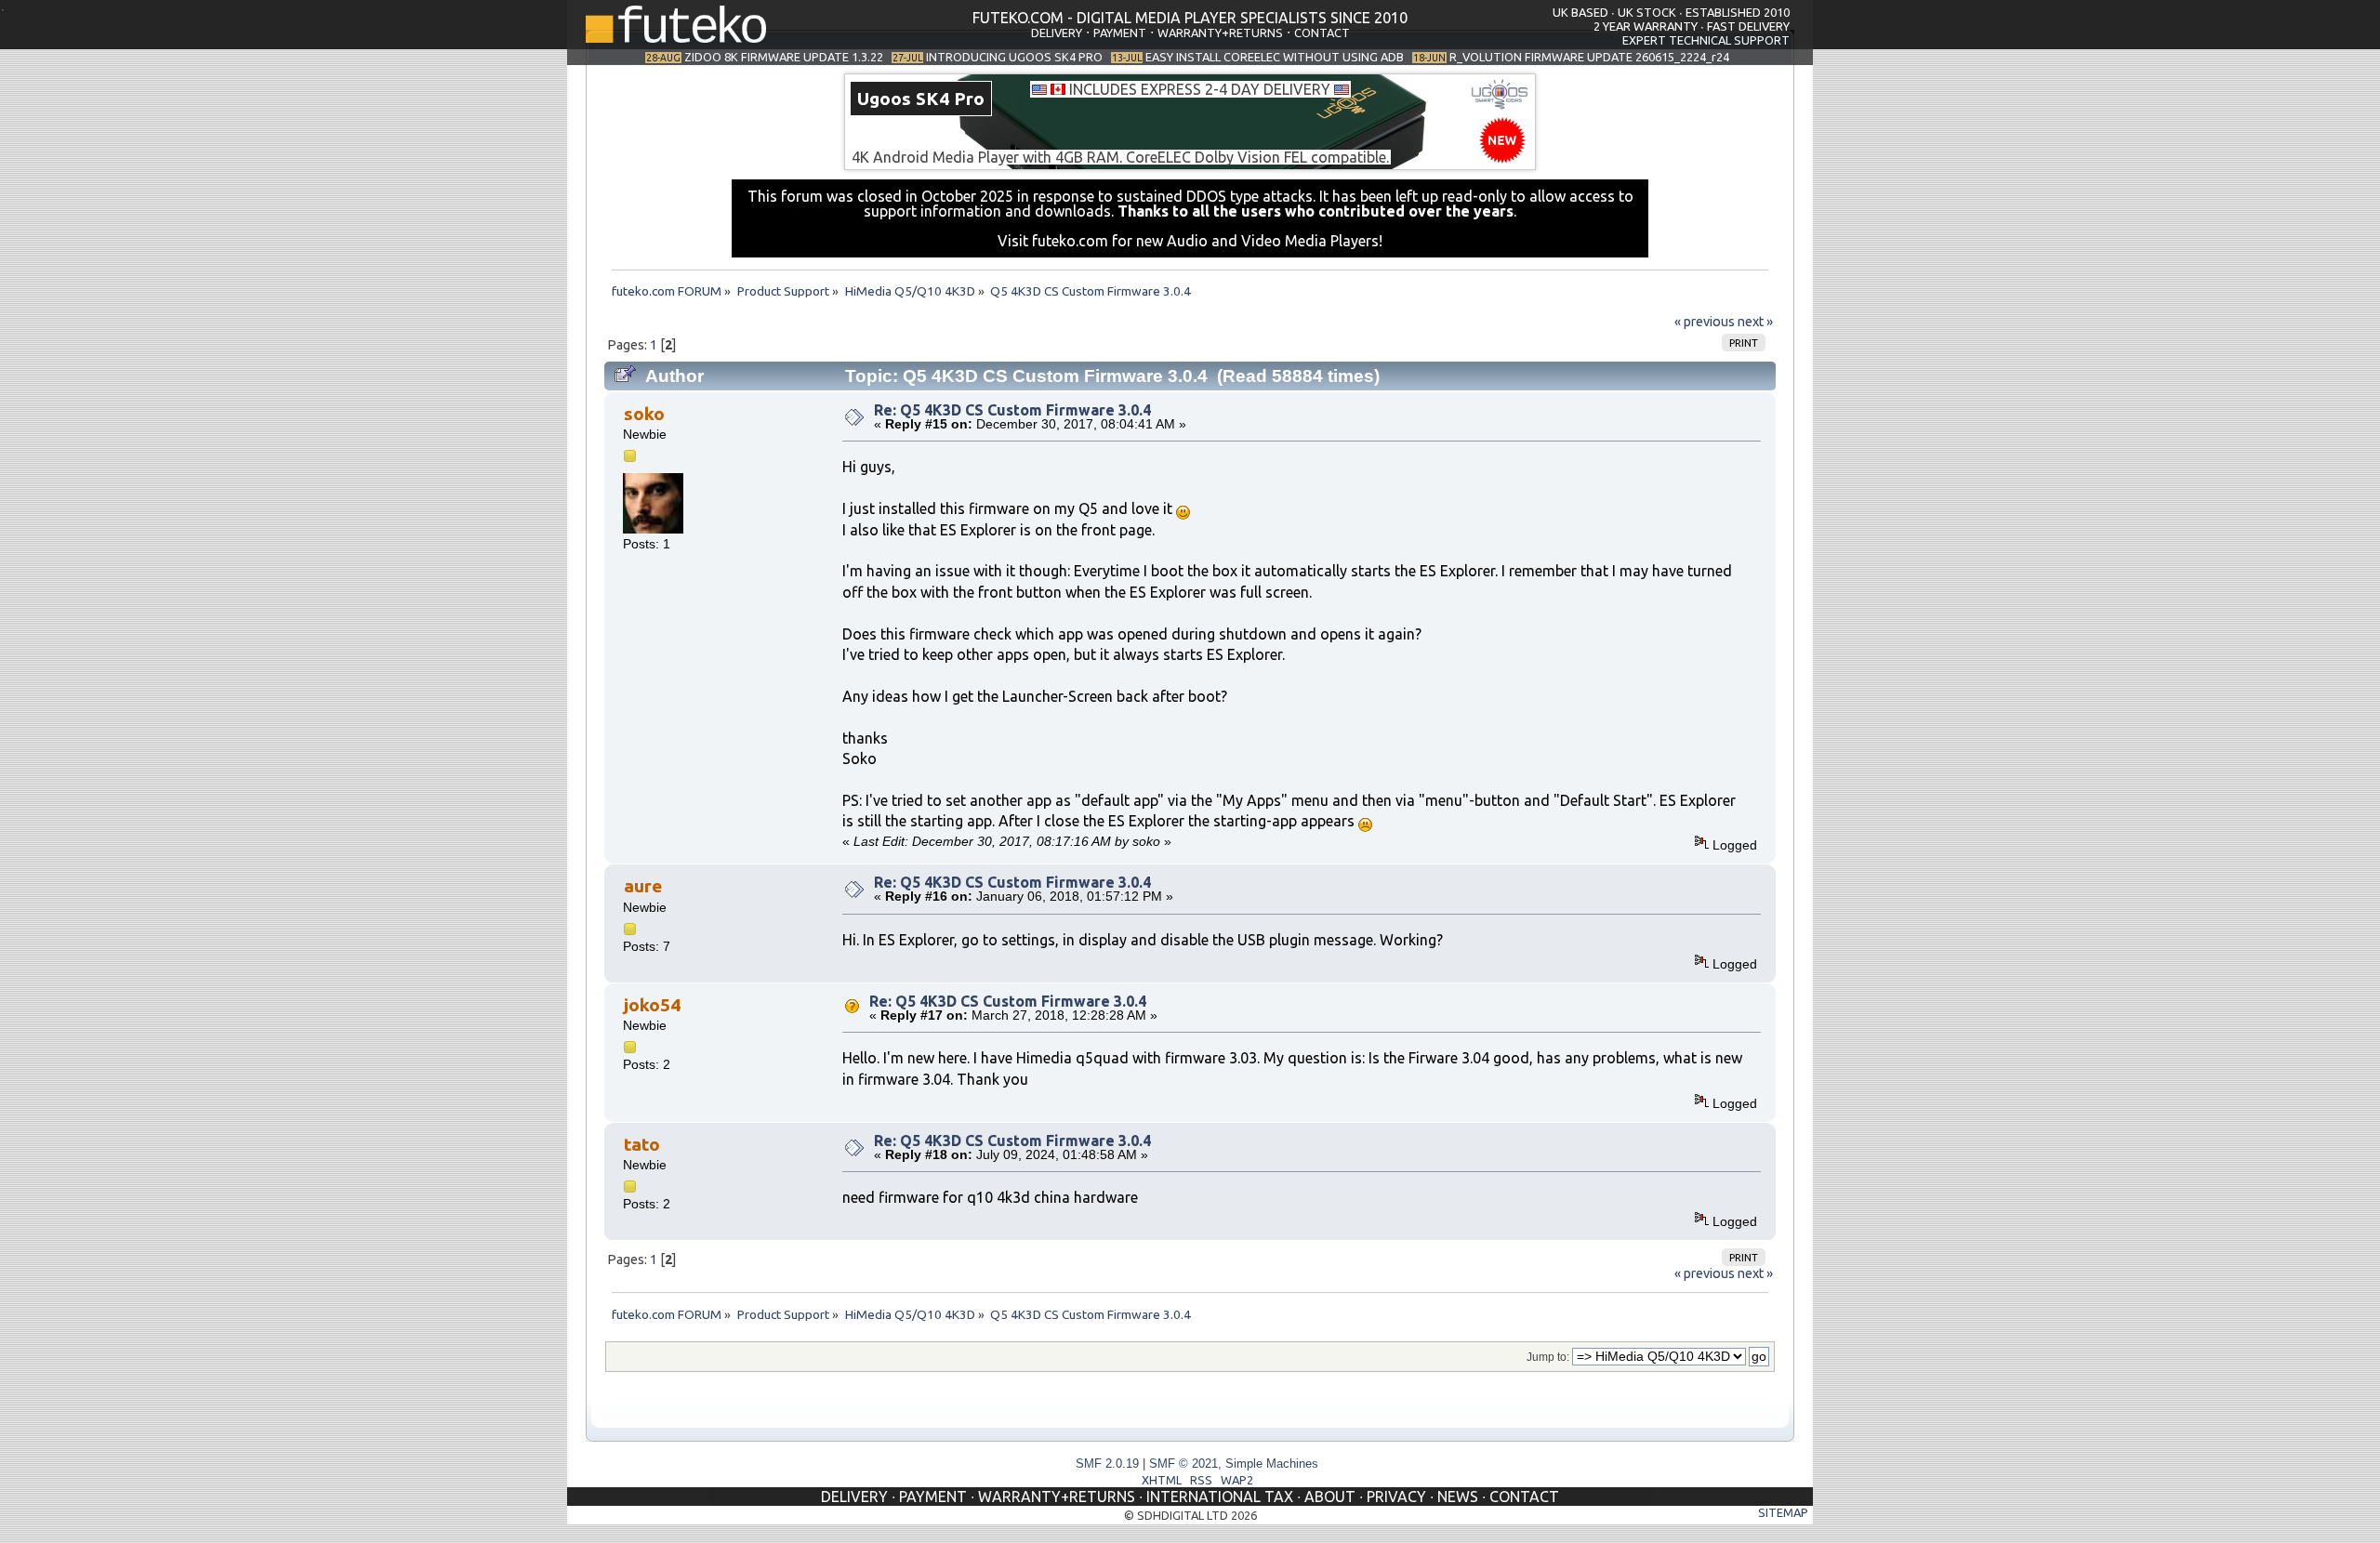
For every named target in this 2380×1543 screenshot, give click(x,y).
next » (1755, 322)
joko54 (652, 1005)
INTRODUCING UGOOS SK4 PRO (1014, 57)
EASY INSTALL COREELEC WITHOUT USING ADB (1275, 57)
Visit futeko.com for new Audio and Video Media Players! (1190, 241)
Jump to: (1548, 1357)
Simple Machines (1272, 1464)
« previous (1705, 322)
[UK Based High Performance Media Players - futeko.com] (676, 37)
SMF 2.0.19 (1107, 1464)
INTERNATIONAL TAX (1220, 1497)
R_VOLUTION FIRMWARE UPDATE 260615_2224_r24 (1589, 57)
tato (642, 1144)
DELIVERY (1057, 33)
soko (644, 414)
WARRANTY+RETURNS (1220, 33)
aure (643, 886)
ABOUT (1330, 1497)
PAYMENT (1120, 33)
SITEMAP (1783, 1512)
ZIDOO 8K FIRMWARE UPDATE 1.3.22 (784, 57)
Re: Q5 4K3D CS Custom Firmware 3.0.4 (1012, 410)
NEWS (1458, 1497)
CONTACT (1322, 33)
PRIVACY (1396, 1497)
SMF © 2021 (1183, 1464)
